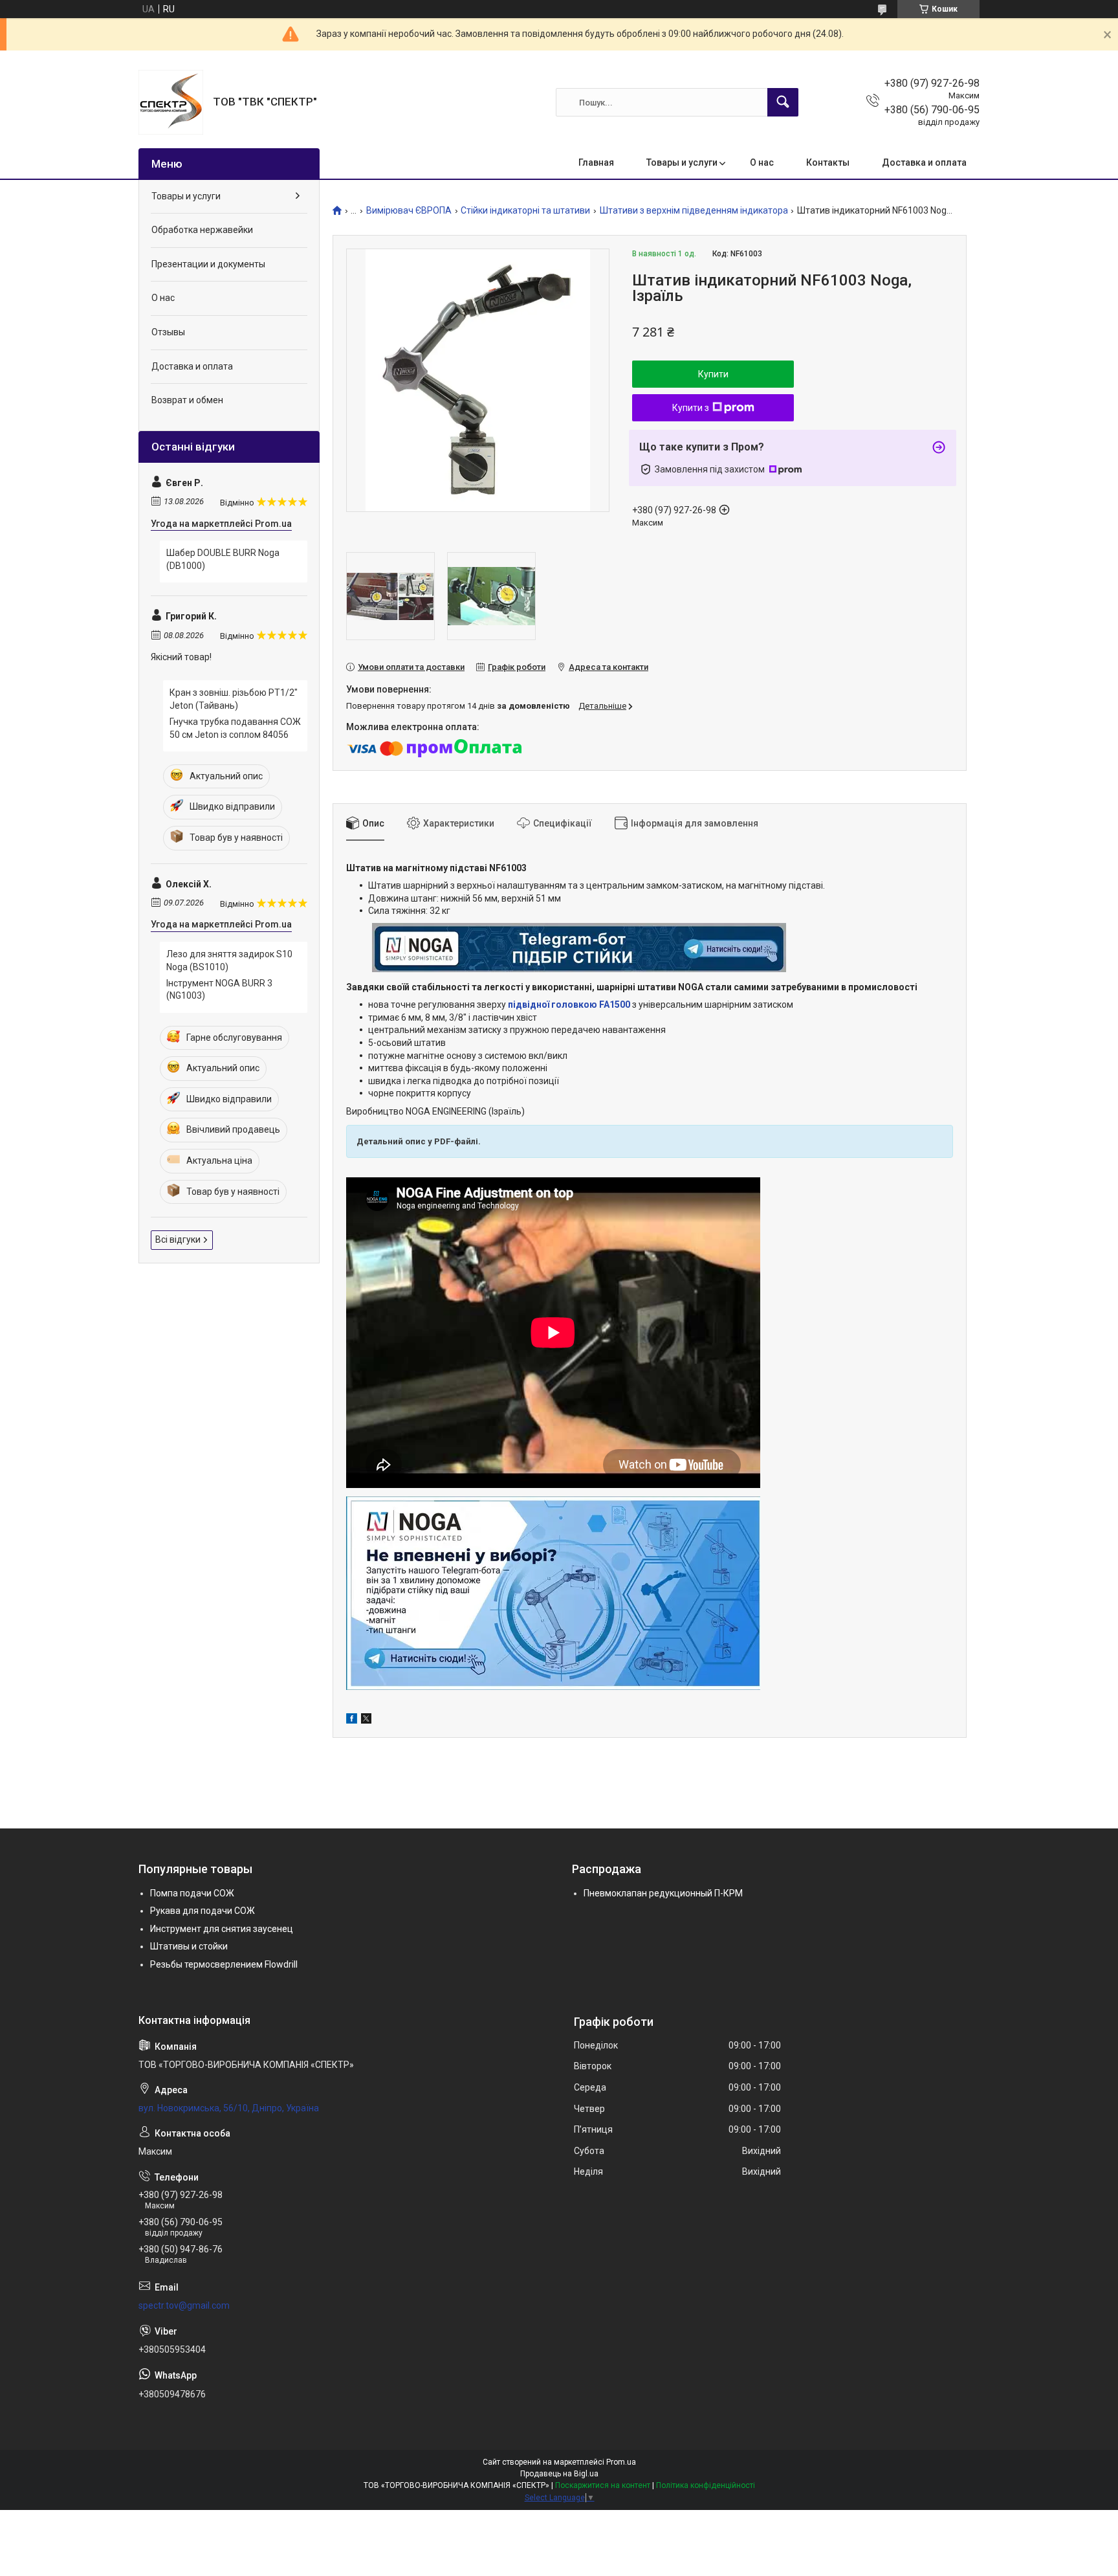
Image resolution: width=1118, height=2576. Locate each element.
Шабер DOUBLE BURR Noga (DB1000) (223, 559)
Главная (596, 162)
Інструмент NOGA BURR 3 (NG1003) (219, 990)
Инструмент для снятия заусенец (222, 1929)
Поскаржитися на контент (603, 2485)
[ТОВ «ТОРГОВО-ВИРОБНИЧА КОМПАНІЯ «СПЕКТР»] (171, 102)
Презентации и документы (208, 264)
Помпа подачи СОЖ (192, 1893)
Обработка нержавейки (202, 230)
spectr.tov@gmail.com (184, 2305)
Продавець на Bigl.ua (559, 2474)
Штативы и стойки (189, 1946)
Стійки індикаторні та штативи (525, 211)
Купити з (691, 408)
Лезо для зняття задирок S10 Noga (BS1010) (229, 960)
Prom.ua (621, 2462)
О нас (762, 162)
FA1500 (615, 1005)
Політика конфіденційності (706, 2485)
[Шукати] (783, 102)
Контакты (828, 162)
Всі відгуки (178, 1239)
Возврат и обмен (187, 400)
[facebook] (352, 1720)
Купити (713, 374)
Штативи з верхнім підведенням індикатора (694, 211)
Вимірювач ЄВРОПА (409, 211)
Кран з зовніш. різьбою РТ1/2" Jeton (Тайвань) (234, 699)
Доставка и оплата (924, 162)
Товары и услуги (682, 162)
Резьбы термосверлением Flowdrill (224, 1964)
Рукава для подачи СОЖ (203, 1911)
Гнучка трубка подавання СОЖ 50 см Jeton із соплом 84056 (235, 728)
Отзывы (168, 332)
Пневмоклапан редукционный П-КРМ (663, 1893)
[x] (366, 1720)
